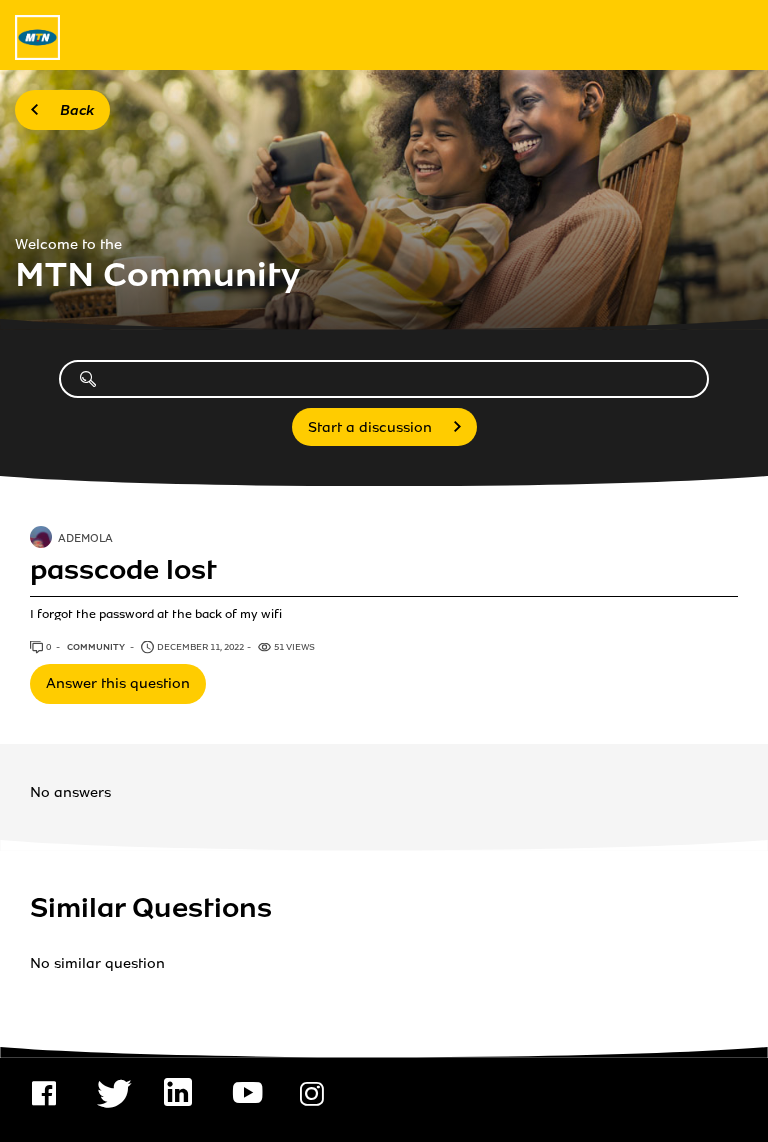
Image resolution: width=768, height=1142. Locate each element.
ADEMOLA (85, 540)
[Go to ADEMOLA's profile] (41, 539)
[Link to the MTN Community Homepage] (37, 37)
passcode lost (123, 570)
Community (97, 647)
